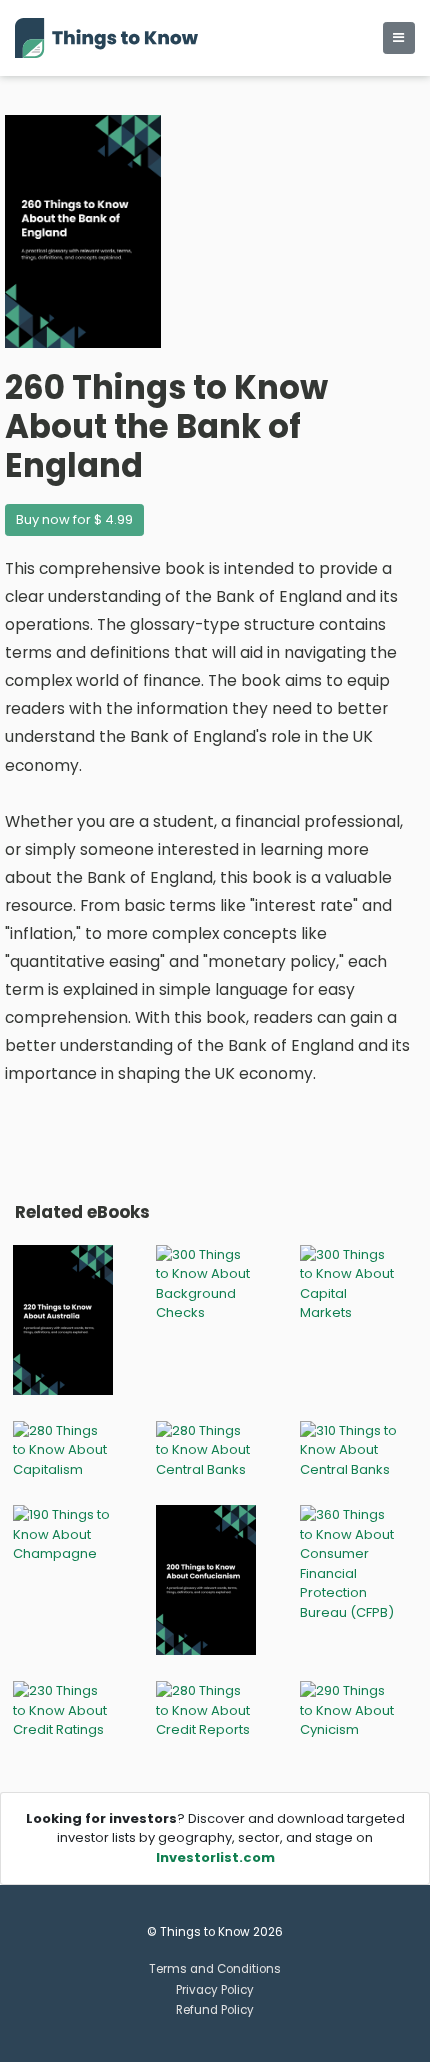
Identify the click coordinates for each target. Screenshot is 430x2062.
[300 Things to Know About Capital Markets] (350, 1282)
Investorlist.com (215, 1857)
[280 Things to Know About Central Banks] (206, 1449)
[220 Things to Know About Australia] (63, 1318)
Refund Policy (215, 2010)
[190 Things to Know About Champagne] (63, 1533)
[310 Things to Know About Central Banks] (350, 1449)
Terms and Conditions (215, 1969)
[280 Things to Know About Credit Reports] (206, 1709)
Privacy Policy (215, 1990)
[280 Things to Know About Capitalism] (63, 1449)
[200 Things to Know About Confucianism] (206, 1579)
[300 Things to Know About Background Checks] (206, 1282)
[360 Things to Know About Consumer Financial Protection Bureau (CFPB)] (350, 1562)
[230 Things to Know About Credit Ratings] (63, 1709)
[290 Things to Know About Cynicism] (350, 1709)
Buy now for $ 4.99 (74, 519)
